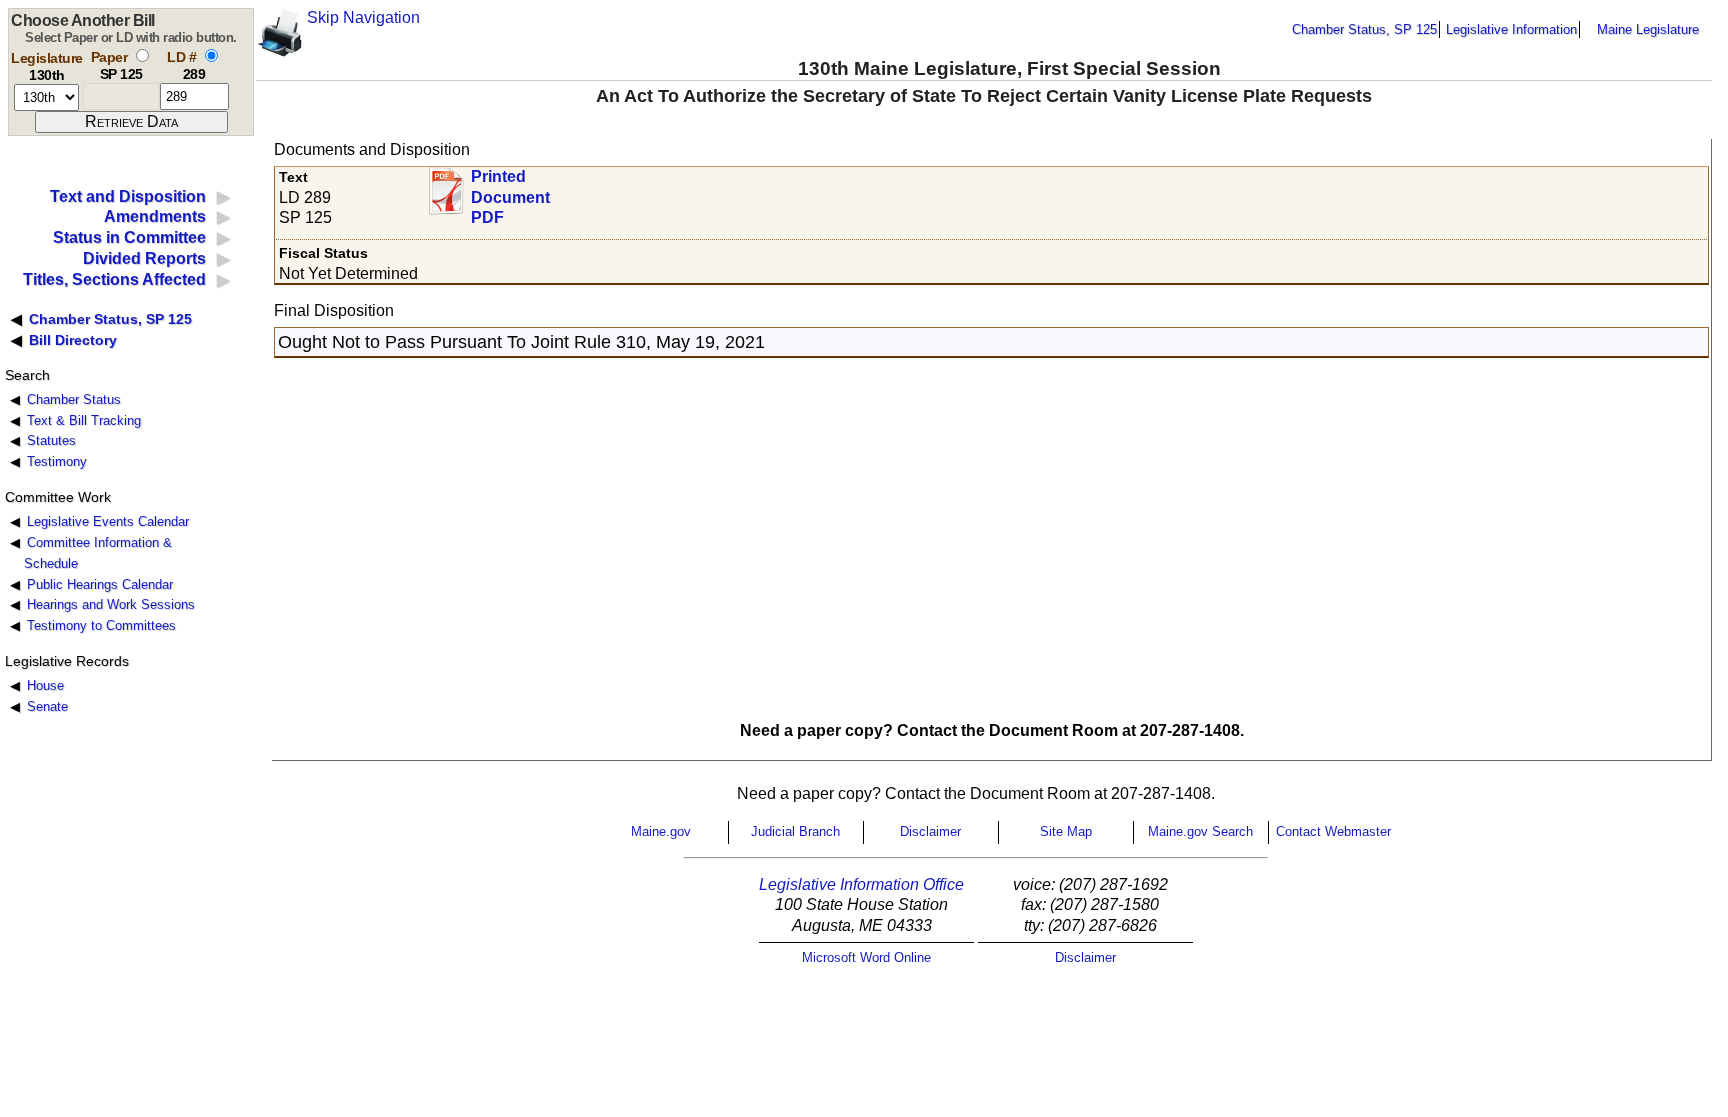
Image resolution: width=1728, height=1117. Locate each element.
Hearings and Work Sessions (111, 604)
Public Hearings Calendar (100, 584)
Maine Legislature (1648, 29)
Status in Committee (129, 237)
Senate (47, 706)
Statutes (51, 440)
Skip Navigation (363, 17)
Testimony (57, 461)
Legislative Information (1511, 29)
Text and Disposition (128, 196)
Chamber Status (74, 399)
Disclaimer (930, 831)
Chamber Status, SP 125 (1364, 29)
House (45, 685)
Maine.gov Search (1200, 831)
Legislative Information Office (861, 884)
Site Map (1066, 831)
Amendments (155, 216)
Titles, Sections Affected (114, 279)
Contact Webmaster (1333, 831)
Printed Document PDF (510, 191)
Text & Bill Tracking (84, 420)
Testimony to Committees (101, 625)
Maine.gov (661, 831)
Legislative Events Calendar (108, 521)
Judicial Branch (795, 831)
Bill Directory (73, 340)
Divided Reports (144, 258)
